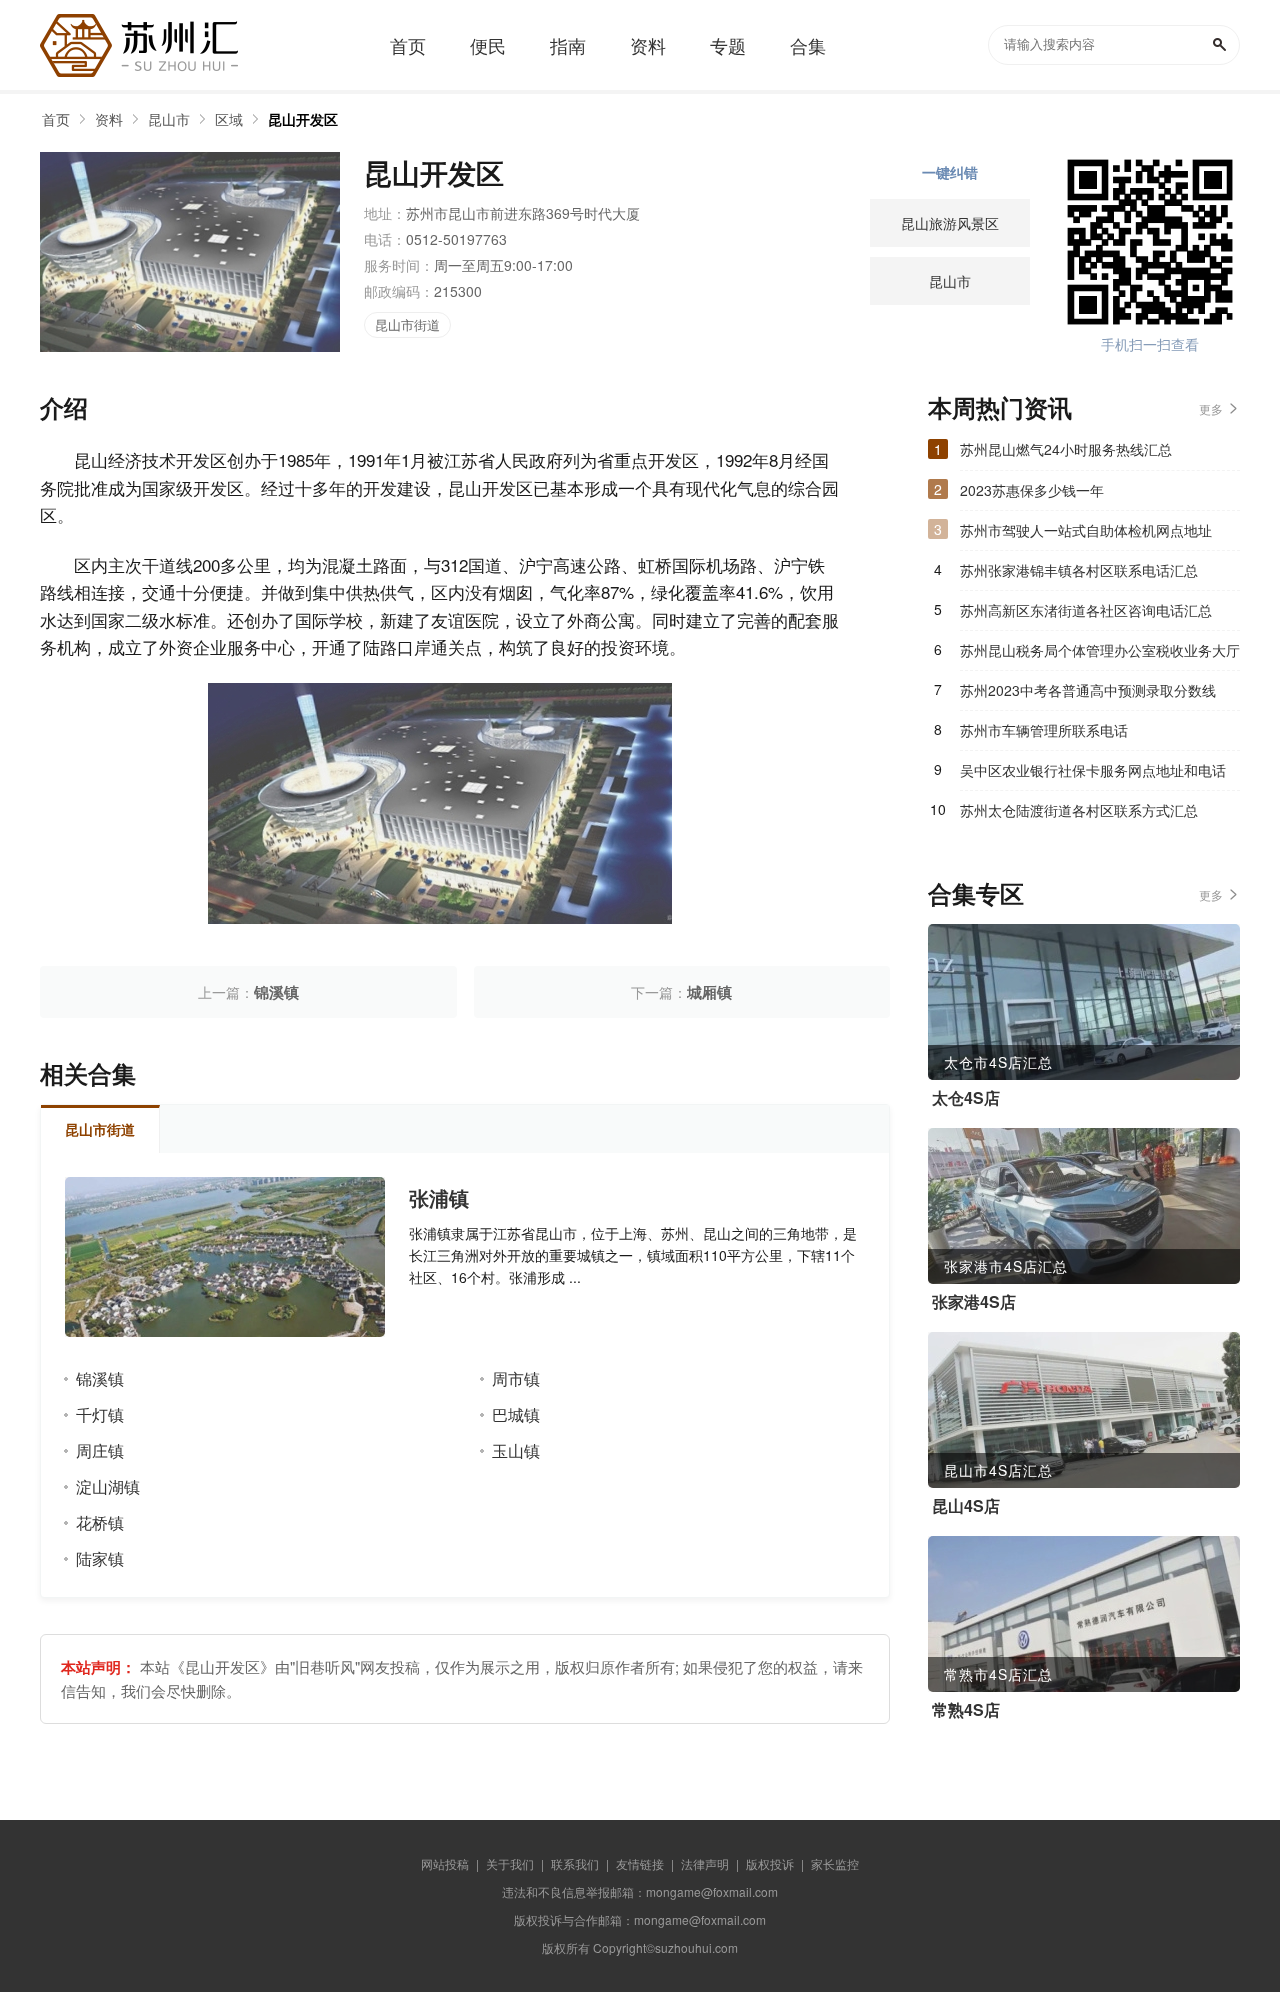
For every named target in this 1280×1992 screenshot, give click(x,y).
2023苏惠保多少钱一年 (1032, 490)
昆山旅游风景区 (950, 223)
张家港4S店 (974, 1302)
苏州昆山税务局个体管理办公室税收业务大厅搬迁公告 (1100, 655)
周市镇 (516, 1378)
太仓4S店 (966, 1098)
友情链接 (640, 1863)
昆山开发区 (303, 119)
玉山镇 (516, 1450)
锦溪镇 (276, 992)
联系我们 (575, 1863)
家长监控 (835, 1863)
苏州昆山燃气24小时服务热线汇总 (1066, 449)
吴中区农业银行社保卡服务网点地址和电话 (1093, 770)
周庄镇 (100, 1450)
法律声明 (705, 1863)
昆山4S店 (966, 1506)
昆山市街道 (407, 324)
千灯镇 (100, 1414)
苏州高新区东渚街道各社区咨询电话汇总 (1086, 610)
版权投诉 (770, 1863)
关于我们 (510, 1863)
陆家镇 (100, 1558)
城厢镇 (709, 992)
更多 (1211, 408)
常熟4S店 (966, 1710)
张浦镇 (439, 1198)
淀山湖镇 (108, 1486)
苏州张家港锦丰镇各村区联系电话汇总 (1079, 570)
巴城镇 (516, 1414)
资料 (109, 119)
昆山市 (169, 119)
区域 (229, 119)
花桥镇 (100, 1522)
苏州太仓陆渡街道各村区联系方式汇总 (1079, 810)
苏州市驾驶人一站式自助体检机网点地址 (1086, 530)
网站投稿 (445, 1863)
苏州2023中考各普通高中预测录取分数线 (1088, 690)
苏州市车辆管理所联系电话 (1044, 730)
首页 (56, 119)
